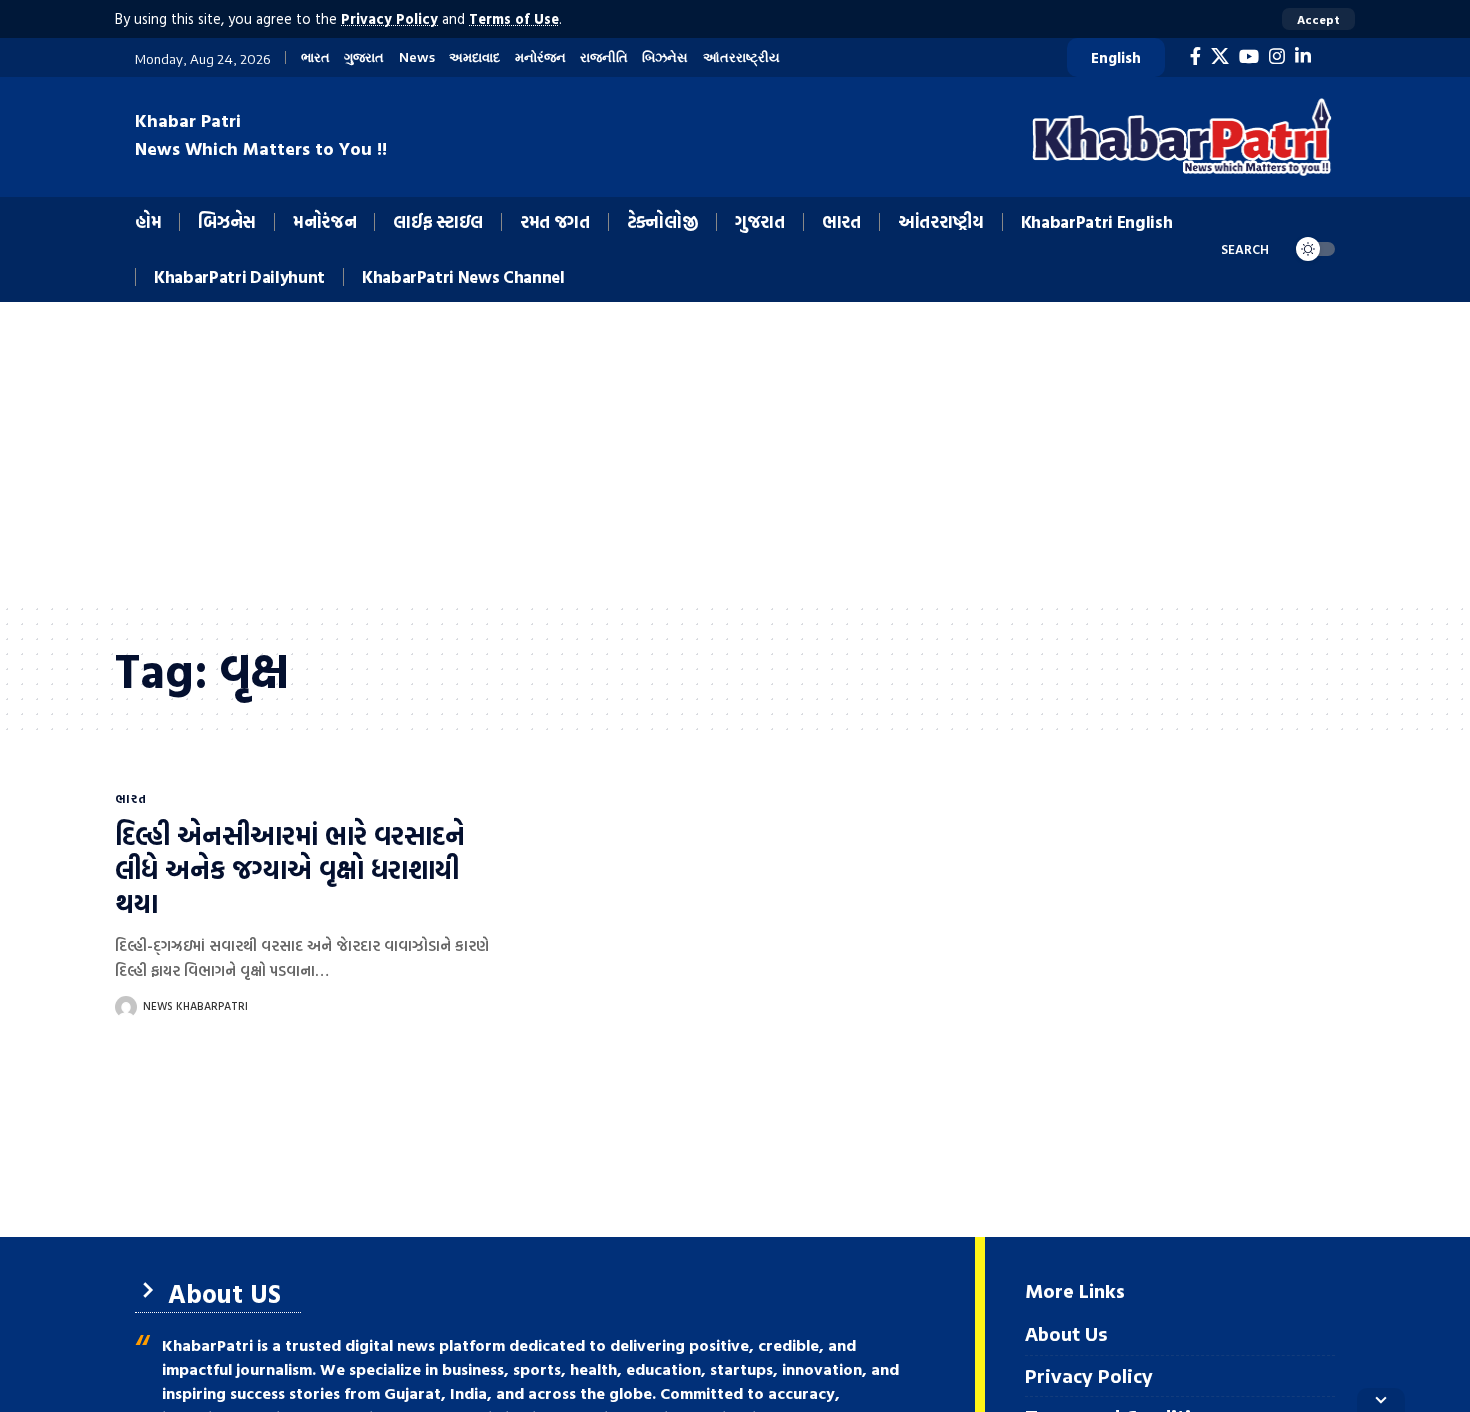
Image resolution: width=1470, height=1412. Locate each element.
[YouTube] (1249, 56)
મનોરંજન (540, 57)
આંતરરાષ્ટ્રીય (741, 57)
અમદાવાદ (474, 57)
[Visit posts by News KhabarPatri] (126, 1007)
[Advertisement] (735, 452)
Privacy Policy (389, 18)
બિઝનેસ (665, 57)
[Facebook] (1195, 56)
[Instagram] (1277, 56)
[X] (1220, 56)
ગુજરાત (364, 57)
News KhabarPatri (195, 1006)
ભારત (315, 57)
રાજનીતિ (604, 57)
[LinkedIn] (1303, 56)
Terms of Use (514, 18)
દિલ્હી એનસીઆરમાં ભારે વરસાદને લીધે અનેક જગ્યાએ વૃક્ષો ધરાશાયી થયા (290, 869)
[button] (1318, 19)
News (417, 57)
